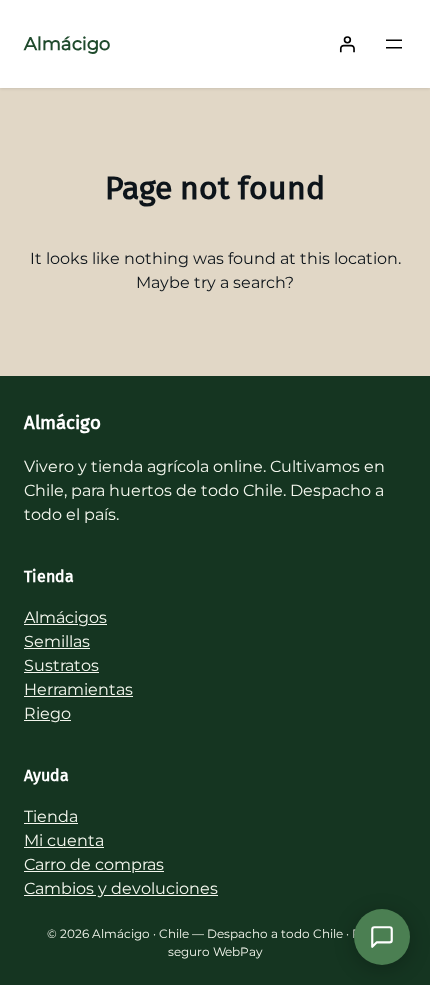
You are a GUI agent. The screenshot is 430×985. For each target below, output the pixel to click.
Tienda (51, 816)
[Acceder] (347, 44)
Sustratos (61, 665)
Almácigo (67, 44)
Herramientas (78, 689)
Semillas (57, 641)
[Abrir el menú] (394, 44)
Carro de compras (94, 864)
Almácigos (65, 617)
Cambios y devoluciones (121, 888)
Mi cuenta (64, 840)
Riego (47, 713)
